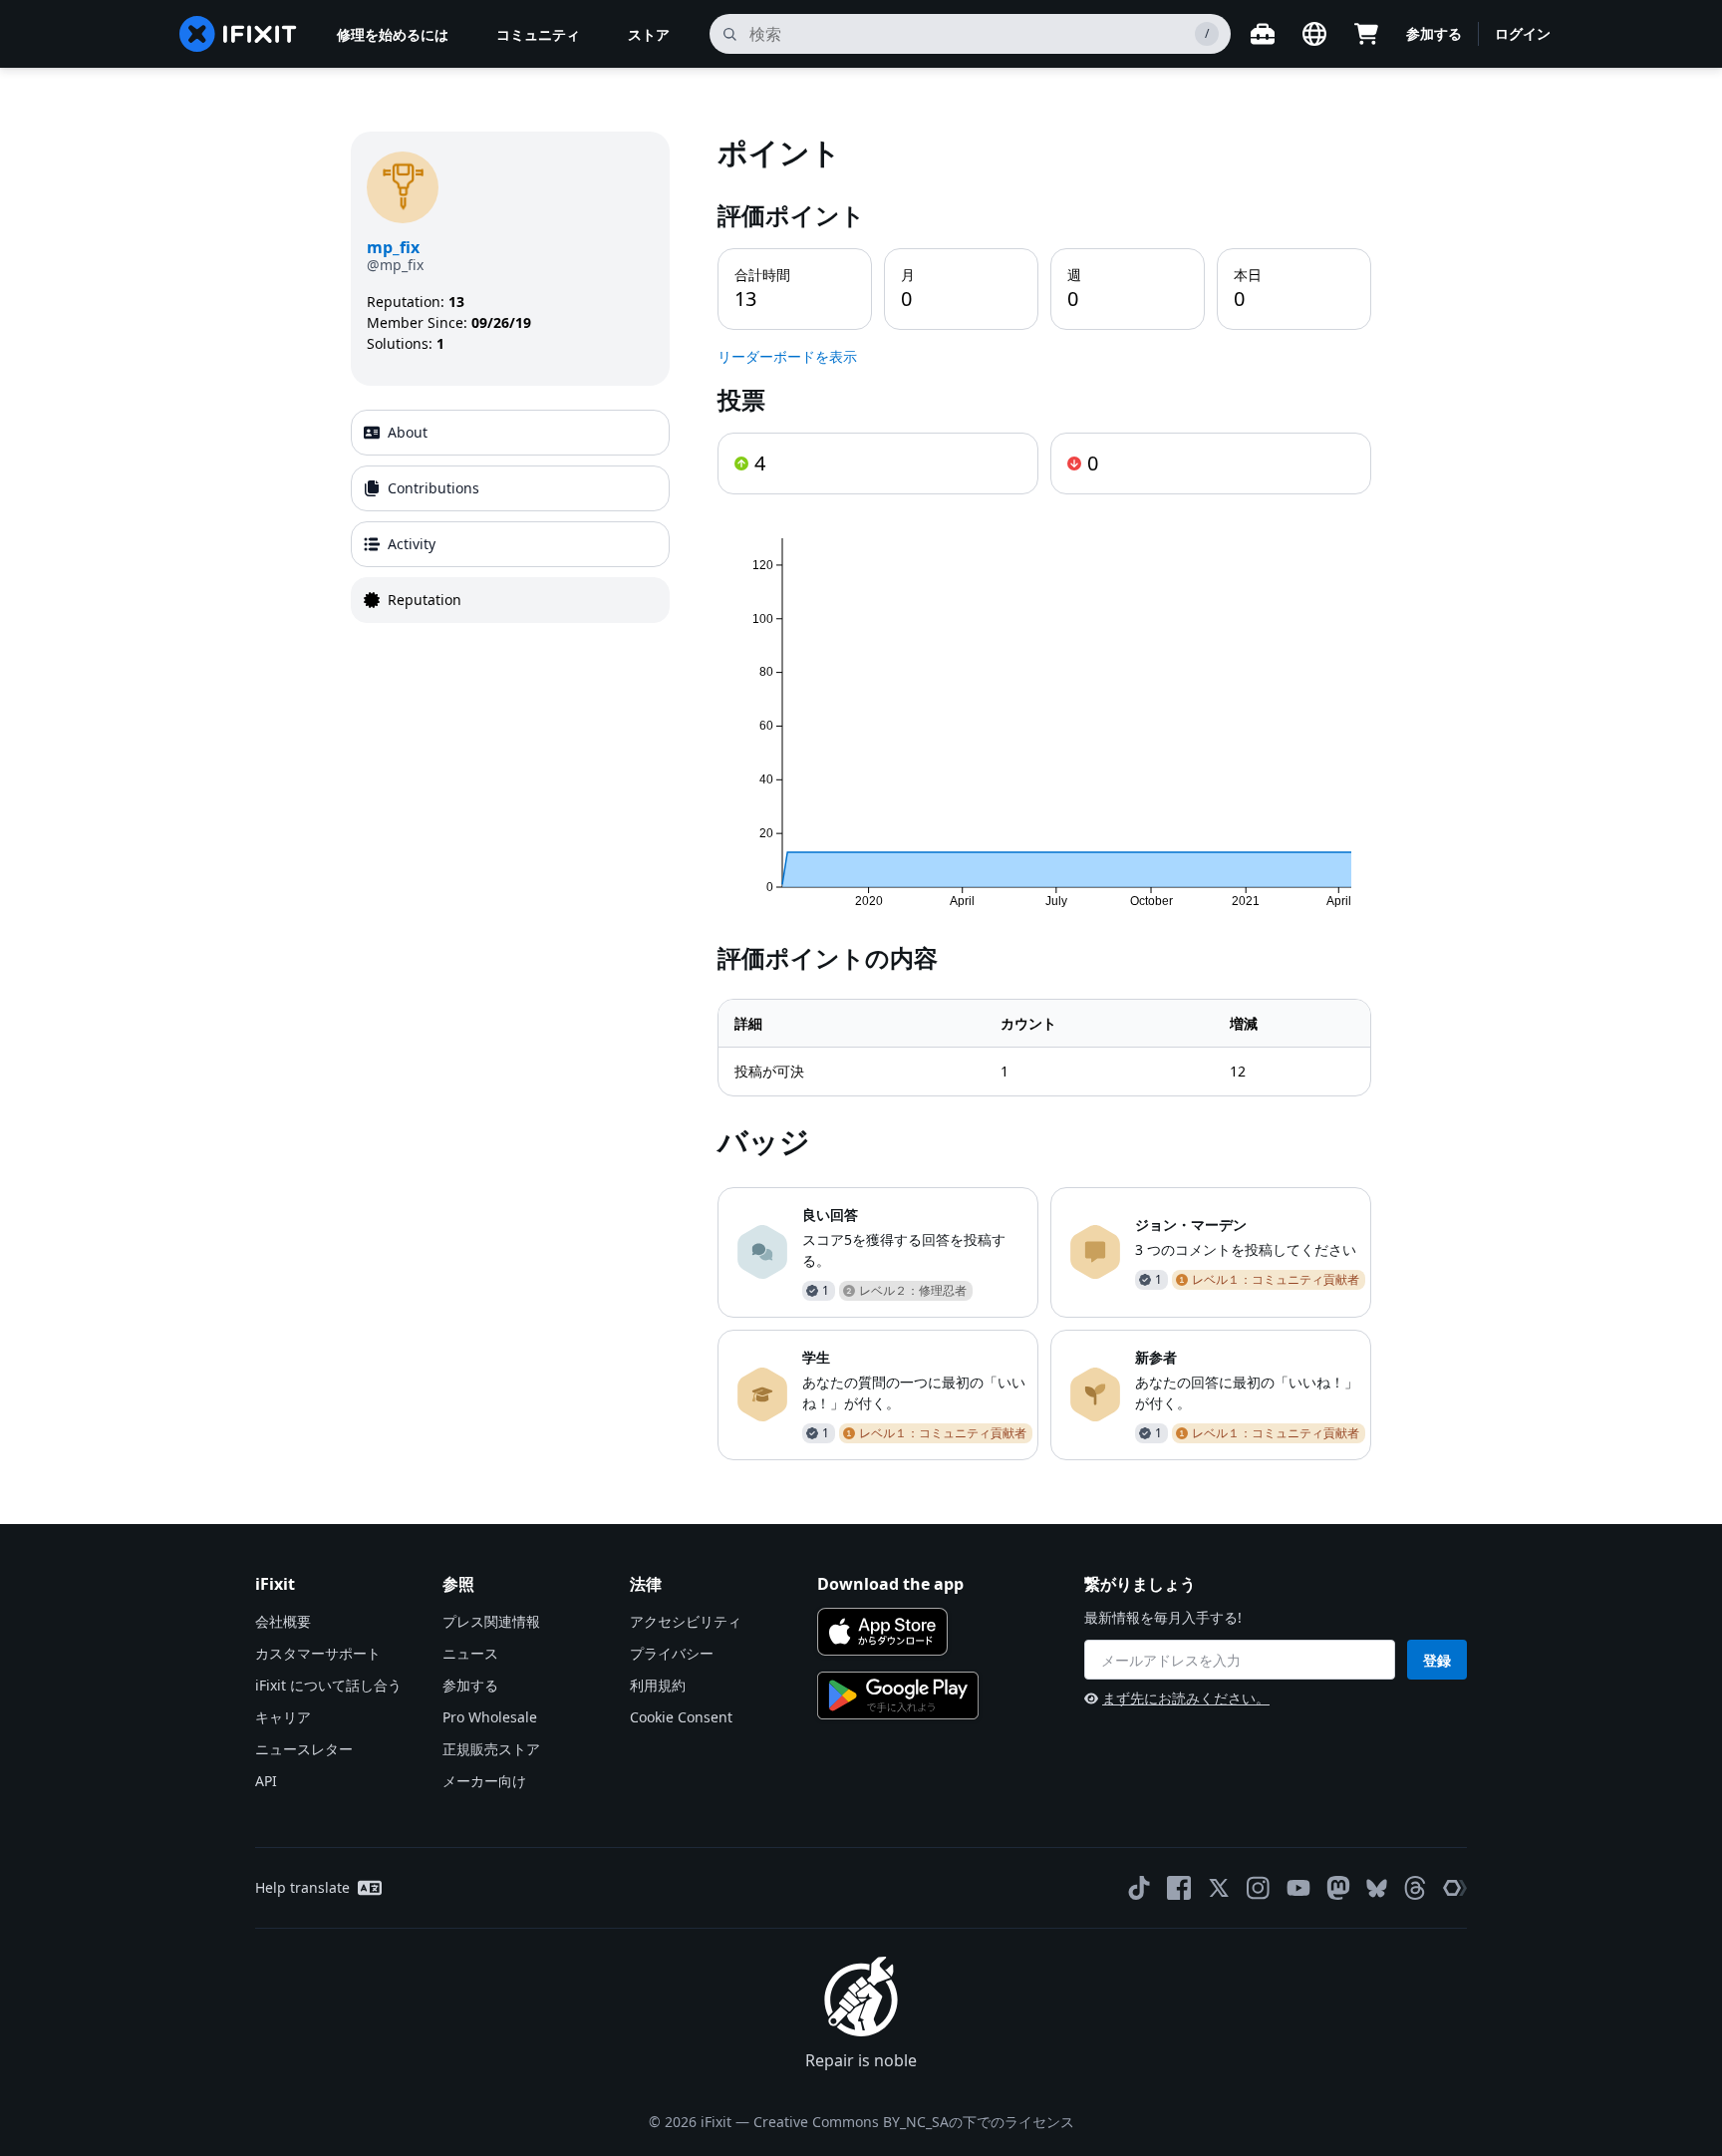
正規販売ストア (491, 1749)
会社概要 (283, 1621)
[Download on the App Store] (882, 1632)
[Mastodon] (1338, 1888)
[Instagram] (1259, 1888)
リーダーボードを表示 (787, 356)
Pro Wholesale (490, 1717)
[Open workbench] (1263, 34)
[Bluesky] (1377, 1888)
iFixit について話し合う (328, 1685)
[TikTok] (1139, 1888)
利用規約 (658, 1685)
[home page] (238, 34)
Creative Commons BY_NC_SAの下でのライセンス (914, 2122)
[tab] (510, 433)
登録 (1437, 1660)
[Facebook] (1179, 1888)
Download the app (890, 1584)
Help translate (302, 1887)
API (266, 1781)
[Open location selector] (1314, 34)
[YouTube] (1298, 1888)
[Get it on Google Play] (898, 1695)
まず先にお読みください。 (1186, 1698)
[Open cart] (1366, 34)
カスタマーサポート (318, 1653)
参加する (1434, 33)
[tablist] (510, 516)
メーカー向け (484, 1781)
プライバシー (672, 1653)
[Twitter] (1219, 1888)
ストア (649, 34)
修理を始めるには (393, 34)
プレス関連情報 (491, 1621)
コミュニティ (538, 34)
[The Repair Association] (1455, 1888)
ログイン (1523, 33)
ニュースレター (304, 1749)
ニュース (470, 1653)
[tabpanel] (1044, 796)
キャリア (283, 1717)
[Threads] (1415, 1888)
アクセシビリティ (686, 1621)
